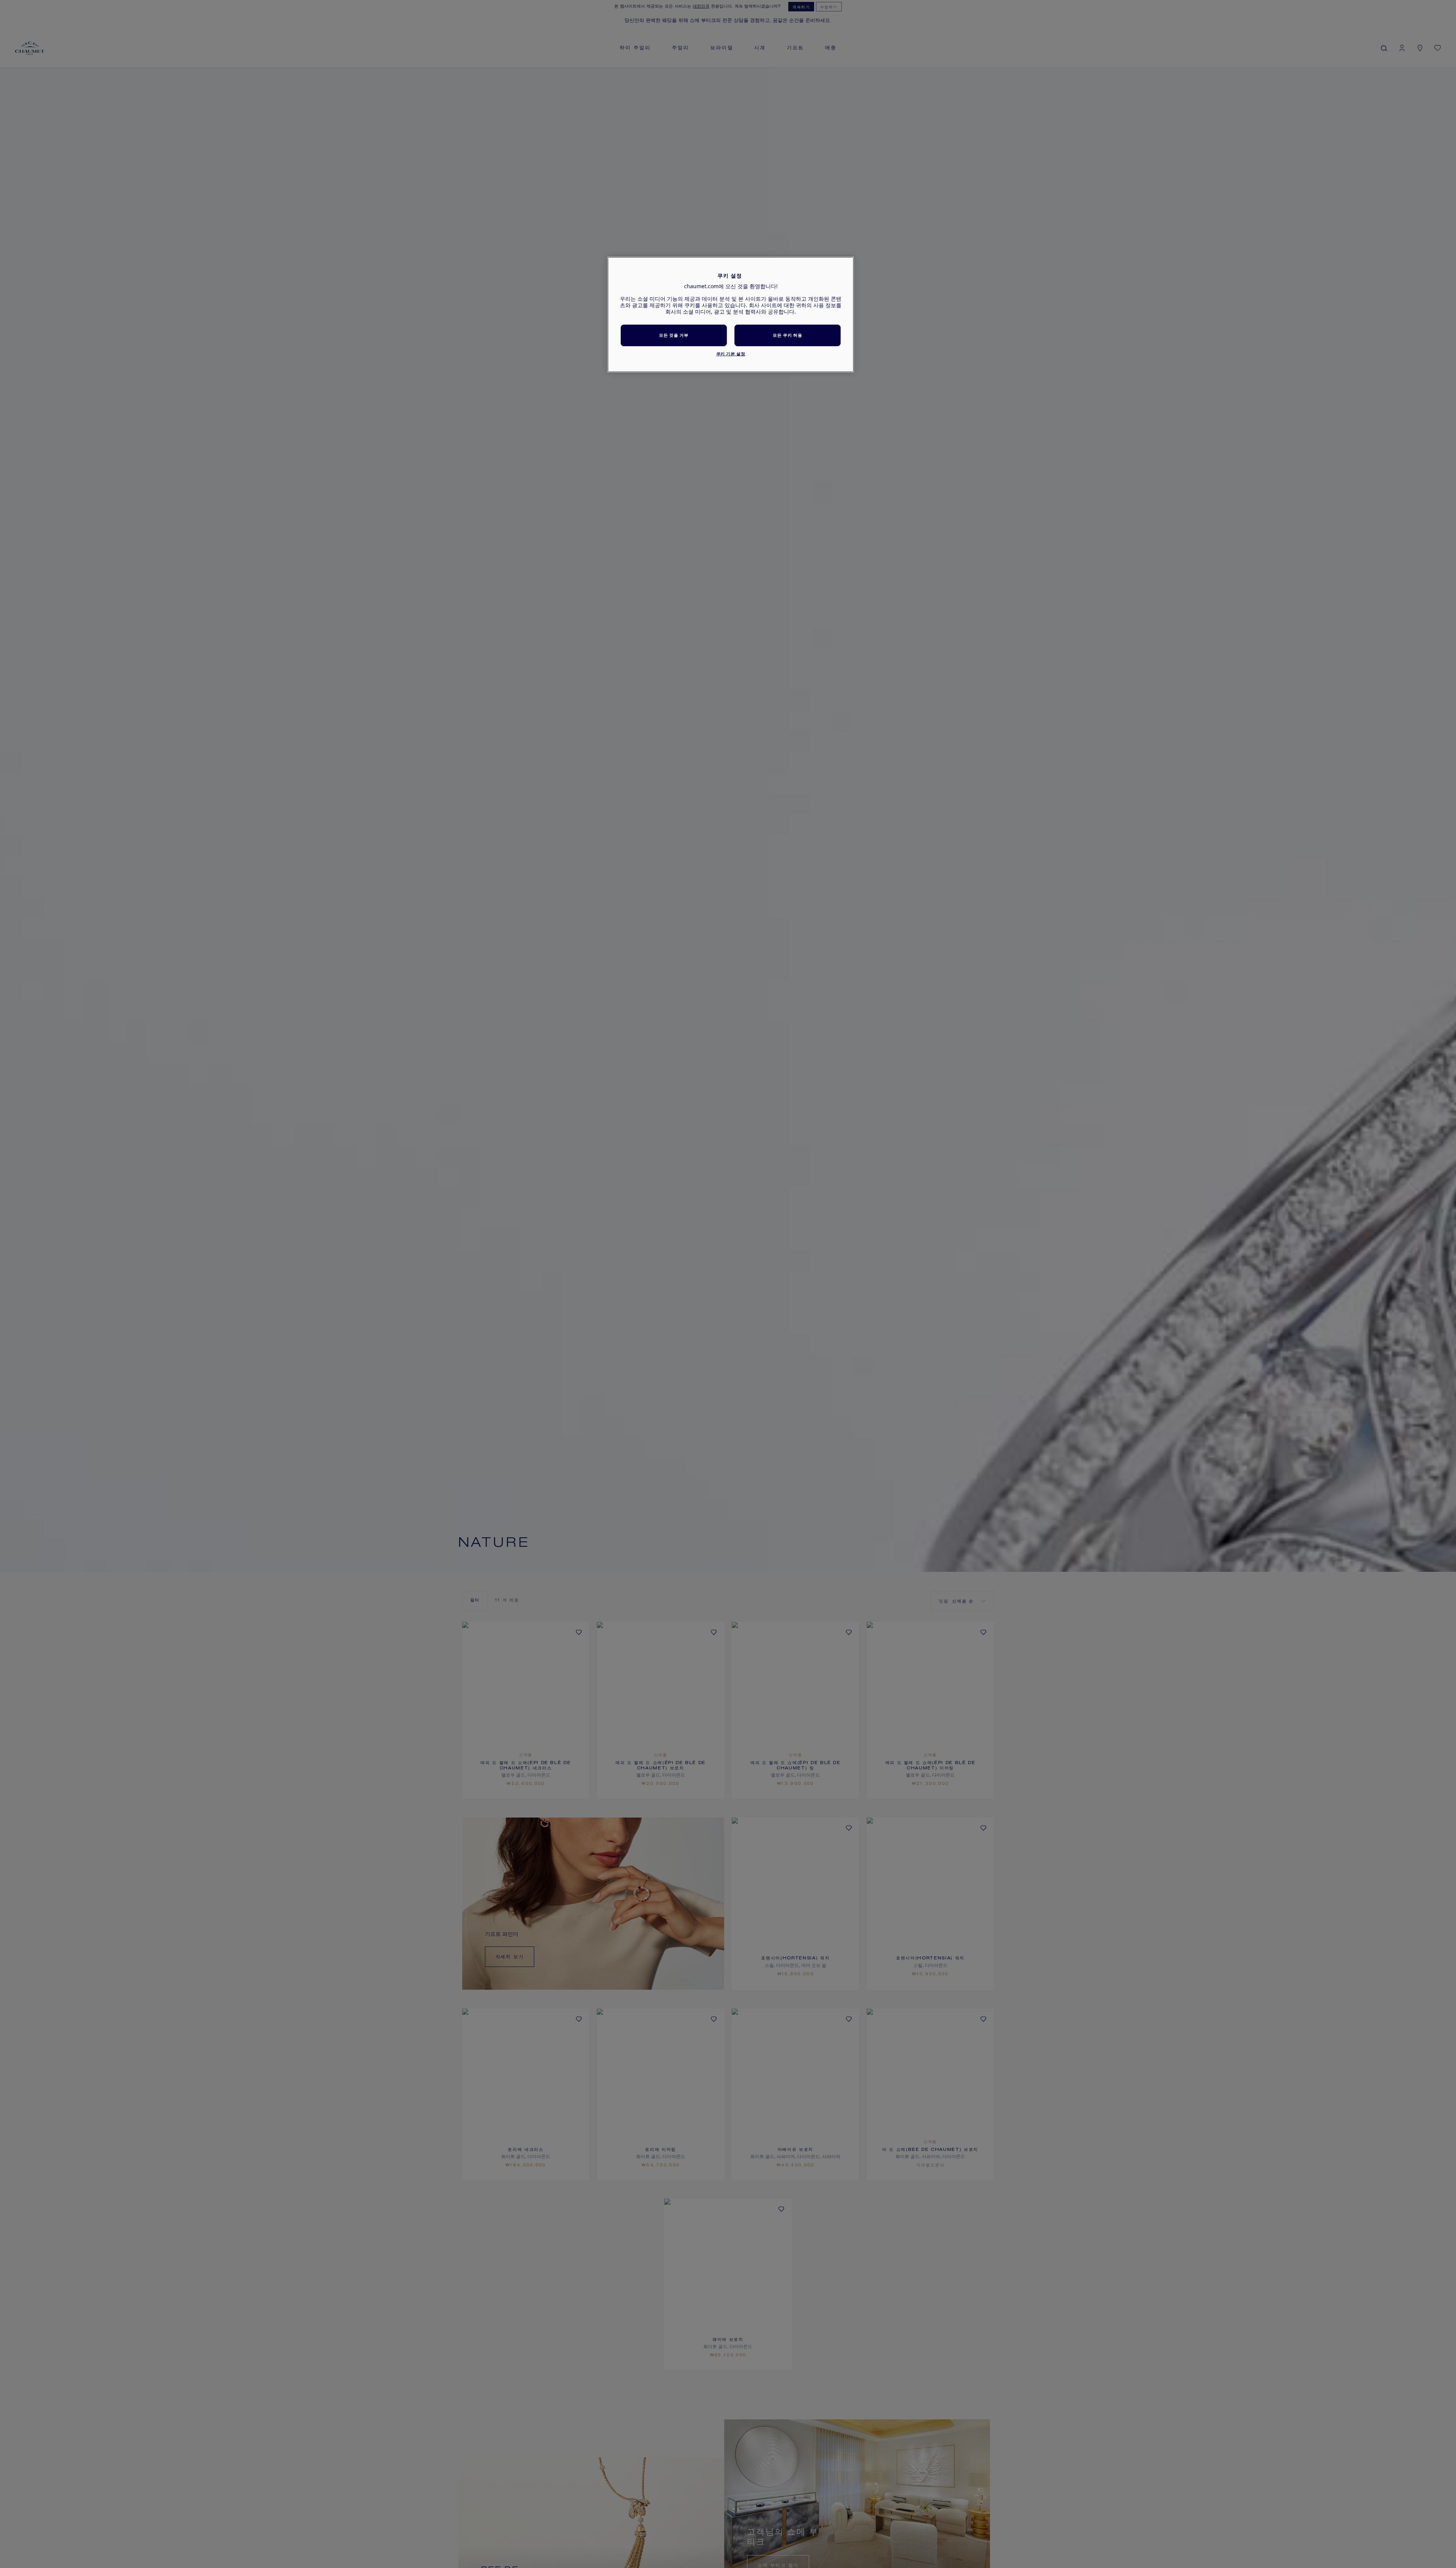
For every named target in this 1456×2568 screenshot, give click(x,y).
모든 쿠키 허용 (787, 335)
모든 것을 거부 (674, 335)
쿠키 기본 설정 (731, 354)
